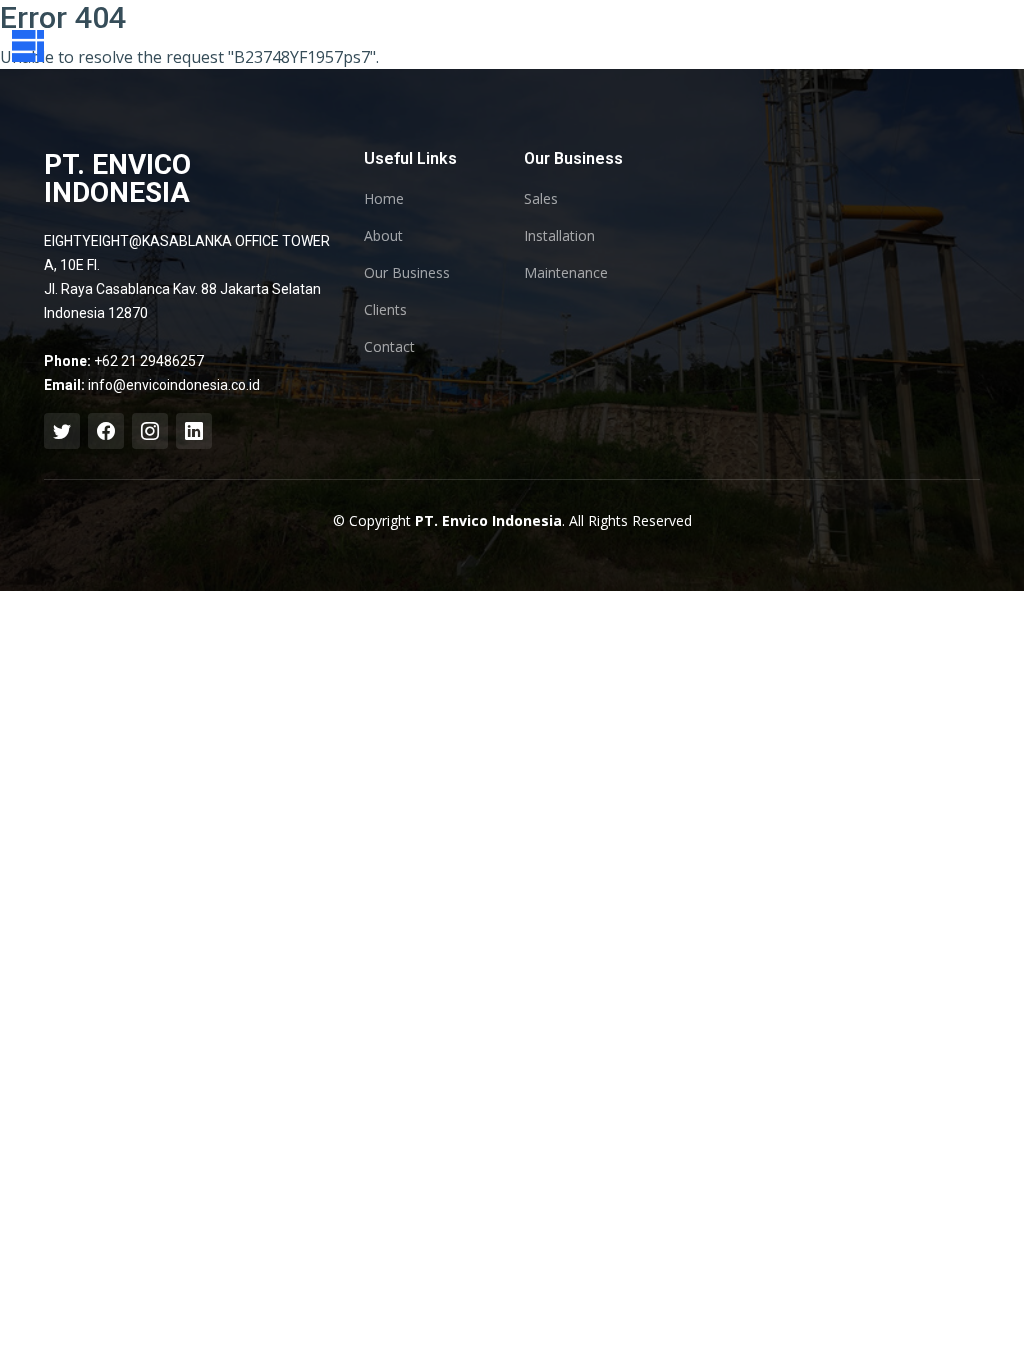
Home (384, 199)
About (383, 236)
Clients (385, 310)
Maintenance (566, 273)
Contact (389, 347)
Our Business (407, 273)
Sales (541, 199)
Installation (559, 236)
